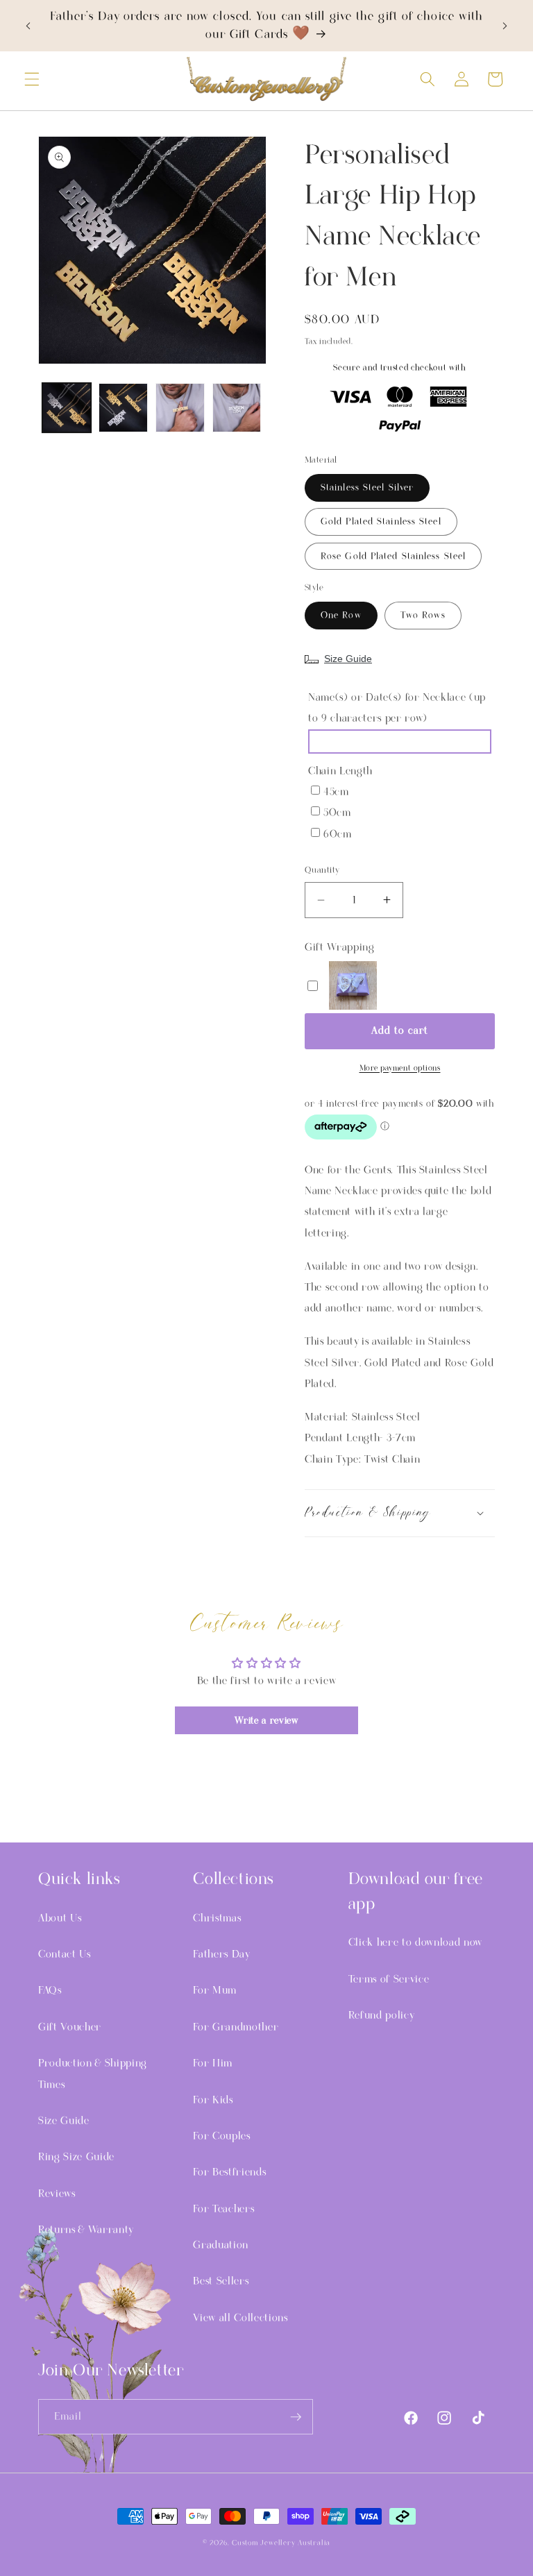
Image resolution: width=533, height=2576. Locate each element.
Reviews (57, 2194)
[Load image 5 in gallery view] (123, 408)
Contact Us (65, 1954)
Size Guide (348, 659)
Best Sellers (221, 2281)
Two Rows (423, 615)
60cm (338, 834)
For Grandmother (236, 2027)
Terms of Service (389, 1979)
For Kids (213, 2100)
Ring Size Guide (76, 2157)
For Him (213, 2063)
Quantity (322, 870)
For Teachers (223, 2209)
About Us (60, 1918)
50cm (337, 813)
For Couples (221, 2136)
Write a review (266, 1720)
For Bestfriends (229, 2172)
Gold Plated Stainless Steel (381, 522)
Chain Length (340, 771)
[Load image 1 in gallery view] (67, 408)
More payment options (400, 1068)
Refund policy (382, 2015)
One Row (341, 615)
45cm (336, 792)
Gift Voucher (70, 2027)
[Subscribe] (296, 2417)
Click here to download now (415, 1942)
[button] (32, 79)
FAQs (50, 1990)
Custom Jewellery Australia (281, 2543)
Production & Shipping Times (93, 2074)
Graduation (221, 2245)
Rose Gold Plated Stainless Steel (393, 556)
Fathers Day (221, 1954)
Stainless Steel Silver (367, 488)
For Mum (215, 1990)
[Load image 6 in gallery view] (180, 408)
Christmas (217, 1918)
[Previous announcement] (28, 26)
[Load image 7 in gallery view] (237, 408)
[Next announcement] (505, 26)
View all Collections (240, 2318)
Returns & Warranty (86, 2230)
